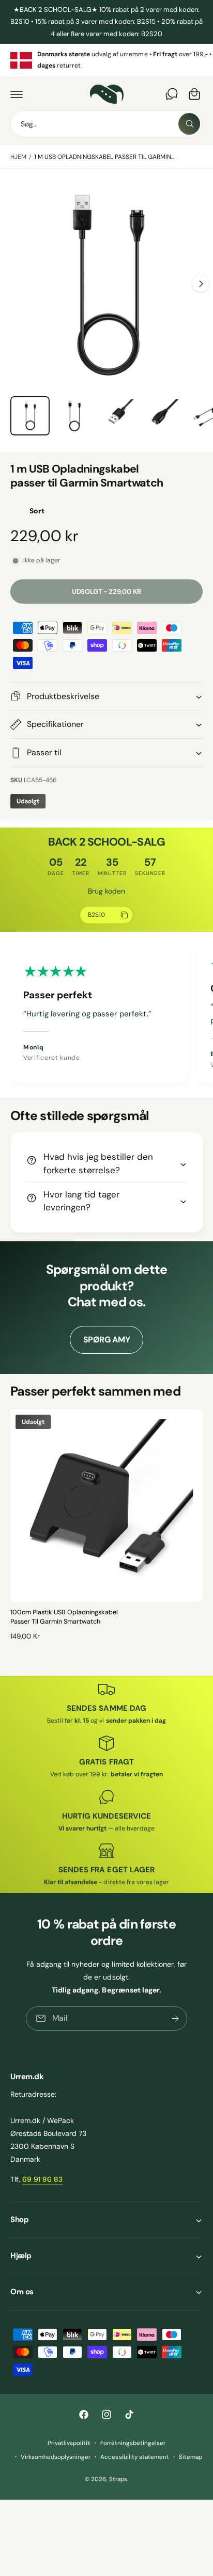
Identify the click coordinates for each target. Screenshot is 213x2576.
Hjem (18, 157)
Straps (118, 2479)
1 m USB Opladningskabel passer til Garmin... (104, 157)
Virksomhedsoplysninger (56, 2457)
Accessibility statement (134, 2457)
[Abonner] (175, 2019)
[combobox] (106, 124)
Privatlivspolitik (69, 2443)
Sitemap (191, 2457)
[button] (17, 94)
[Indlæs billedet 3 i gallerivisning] (119, 416)
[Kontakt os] (172, 94)
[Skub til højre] (201, 284)
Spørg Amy (107, 1340)
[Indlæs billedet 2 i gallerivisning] (74, 416)
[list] (106, 60)
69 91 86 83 (42, 2179)
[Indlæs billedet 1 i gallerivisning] (30, 416)
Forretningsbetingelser (133, 2443)
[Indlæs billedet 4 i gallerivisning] (163, 416)
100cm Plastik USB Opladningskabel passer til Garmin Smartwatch (64, 1617)
